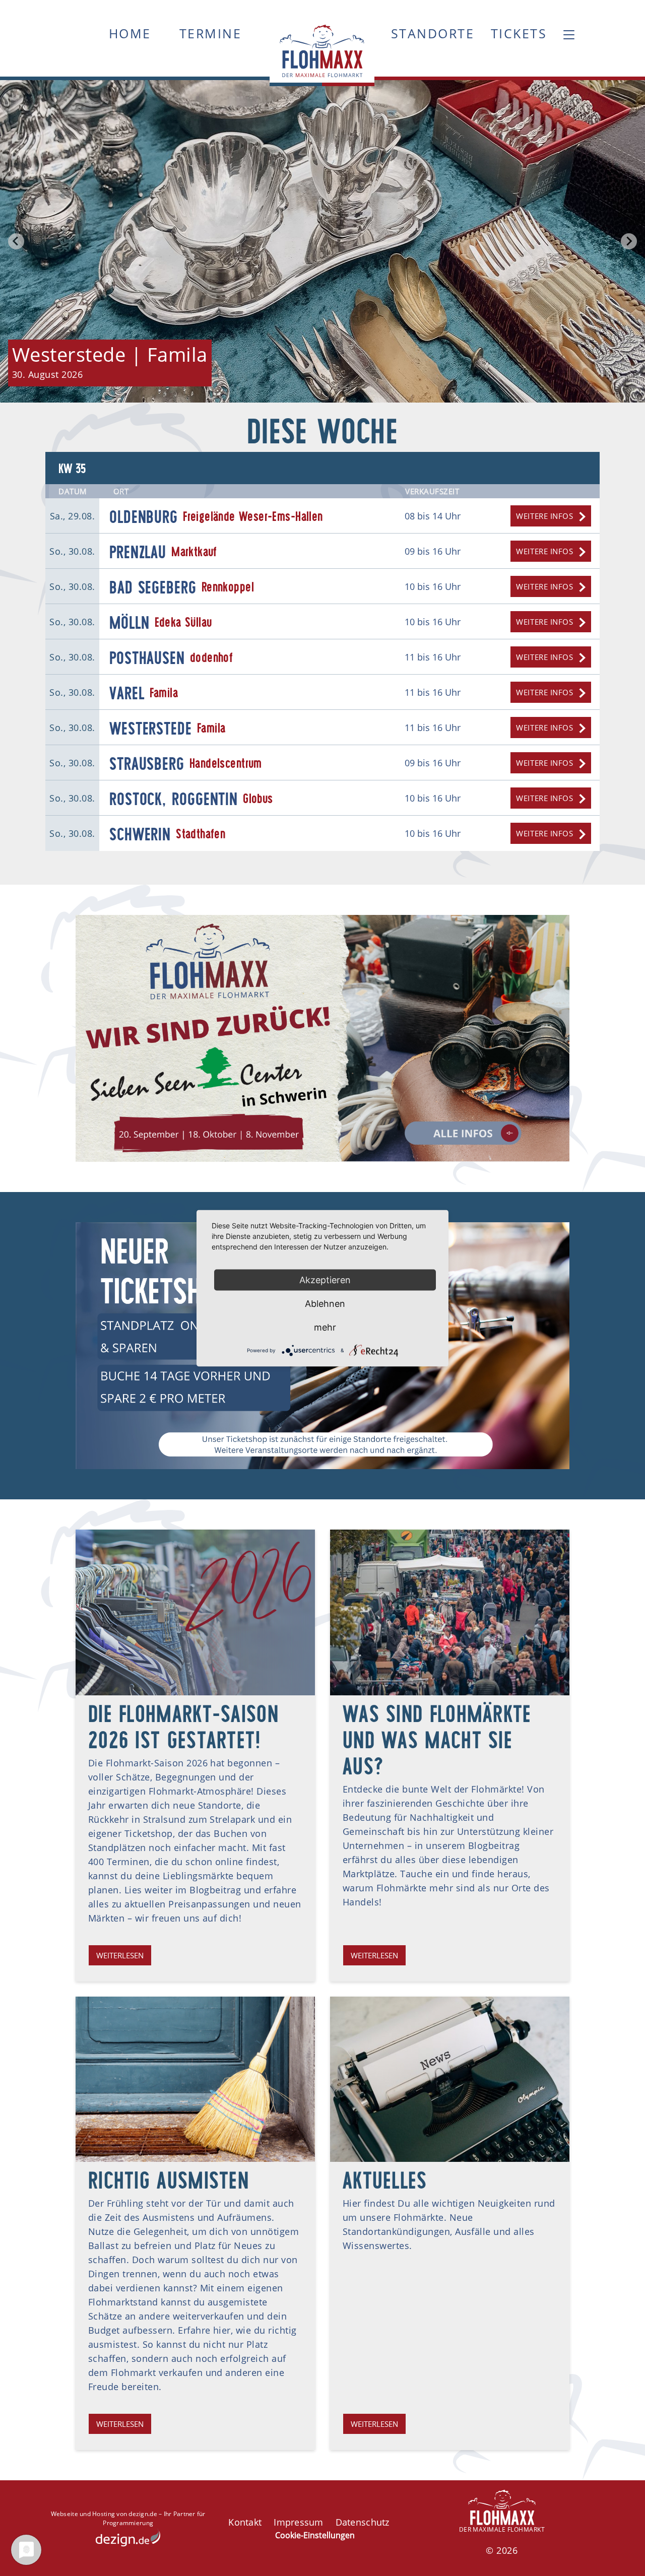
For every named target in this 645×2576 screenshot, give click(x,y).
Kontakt (245, 2522)
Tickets (519, 33)
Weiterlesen (120, 1955)
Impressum (298, 2522)
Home (130, 33)
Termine (211, 33)
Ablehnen (325, 1303)
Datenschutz (363, 2522)
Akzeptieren (325, 1279)
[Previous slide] (16, 241)
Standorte (433, 33)
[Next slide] (629, 241)
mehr (325, 1327)
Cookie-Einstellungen (315, 2535)
